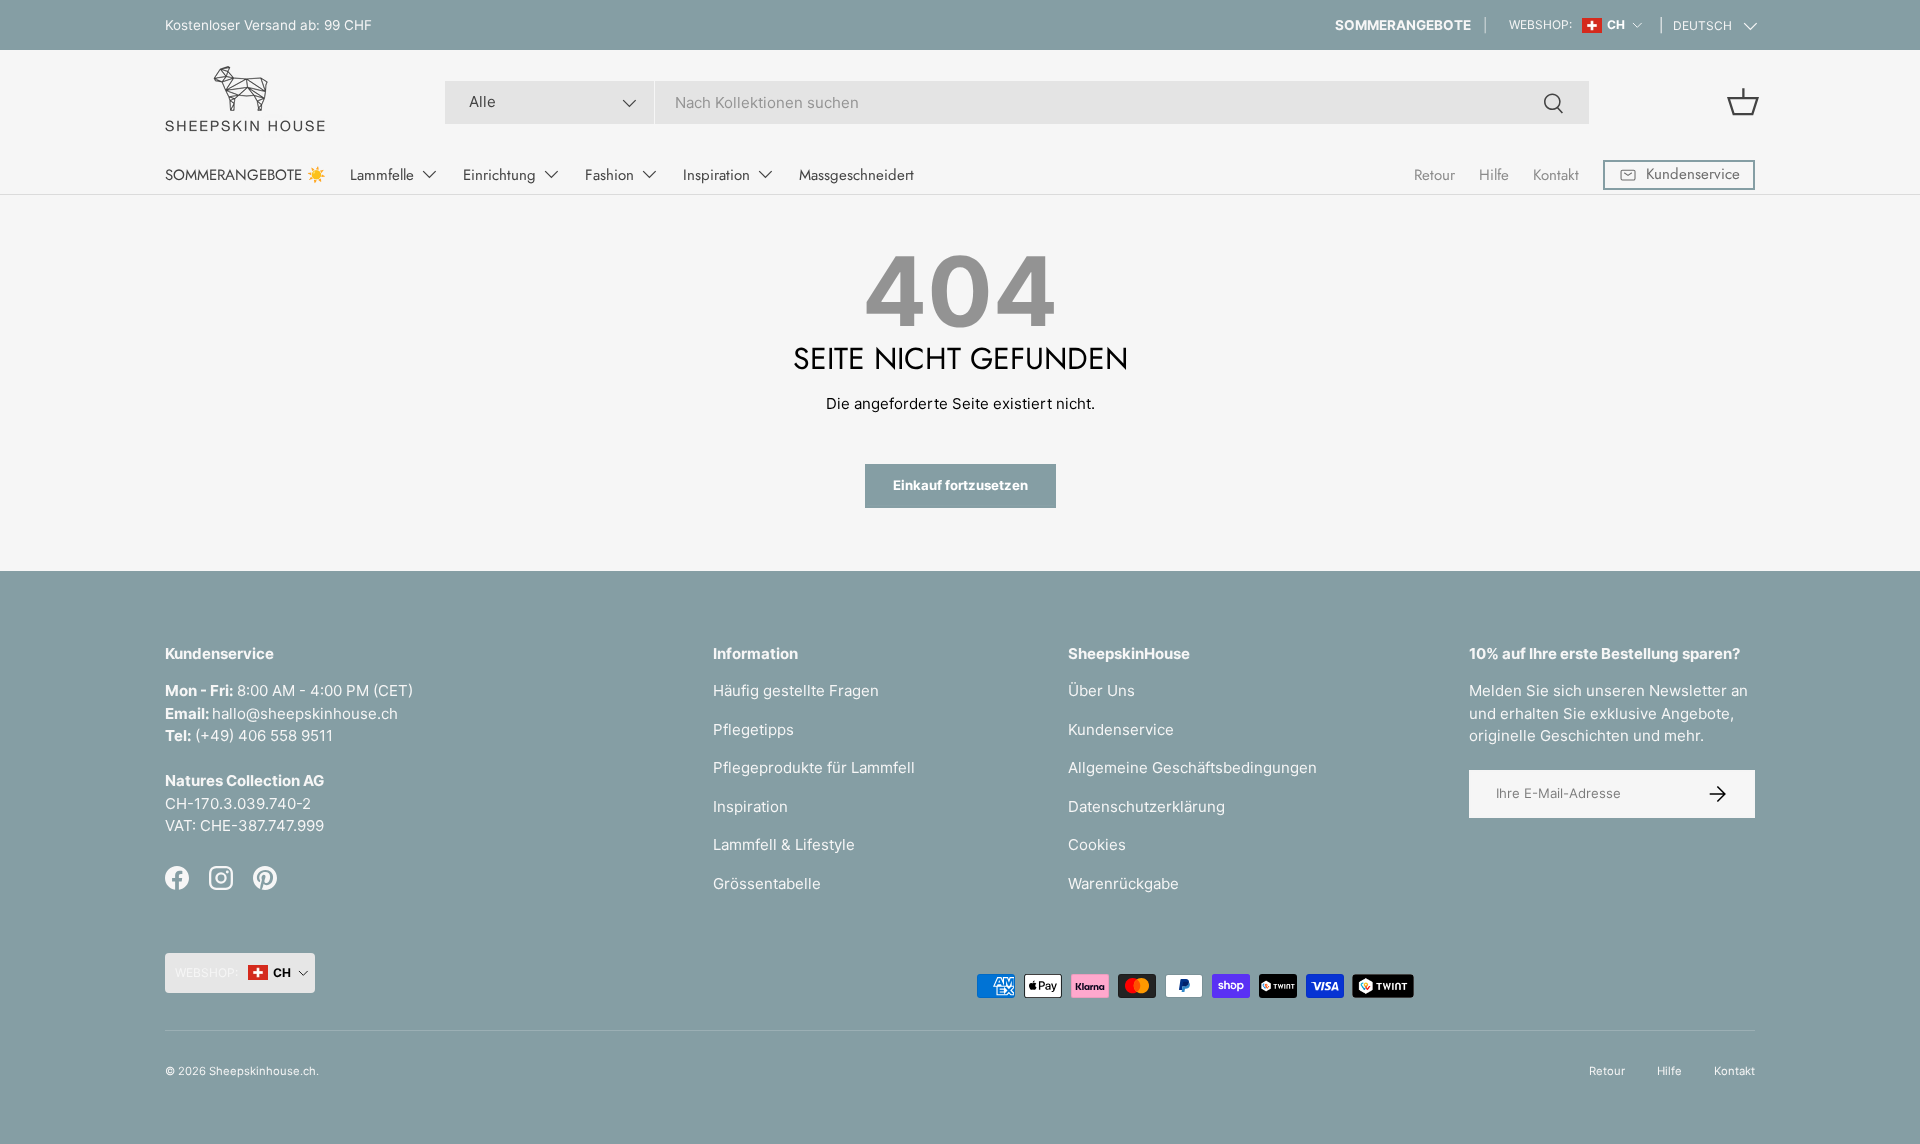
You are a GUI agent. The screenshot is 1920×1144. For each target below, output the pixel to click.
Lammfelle (382, 175)
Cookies (1097, 844)
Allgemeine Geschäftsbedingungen (1192, 767)
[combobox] (1016, 102)
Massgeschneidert (856, 175)
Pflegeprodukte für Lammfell (814, 767)
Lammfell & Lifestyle (784, 844)
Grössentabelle (767, 883)
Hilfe (1494, 175)
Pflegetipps (753, 729)
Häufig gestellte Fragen (796, 690)
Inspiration (716, 175)
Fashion (609, 175)
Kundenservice (1121, 729)
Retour (1434, 175)
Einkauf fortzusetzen (960, 485)
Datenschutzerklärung (1146, 806)
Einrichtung (499, 175)
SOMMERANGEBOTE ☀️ (245, 175)
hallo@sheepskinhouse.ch (305, 713)
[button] (1743, 102)
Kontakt (1556, 175)
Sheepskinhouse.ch (262, 1071)
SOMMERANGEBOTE (1403, 25)
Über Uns (1101, 690)
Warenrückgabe (1123, 883)
